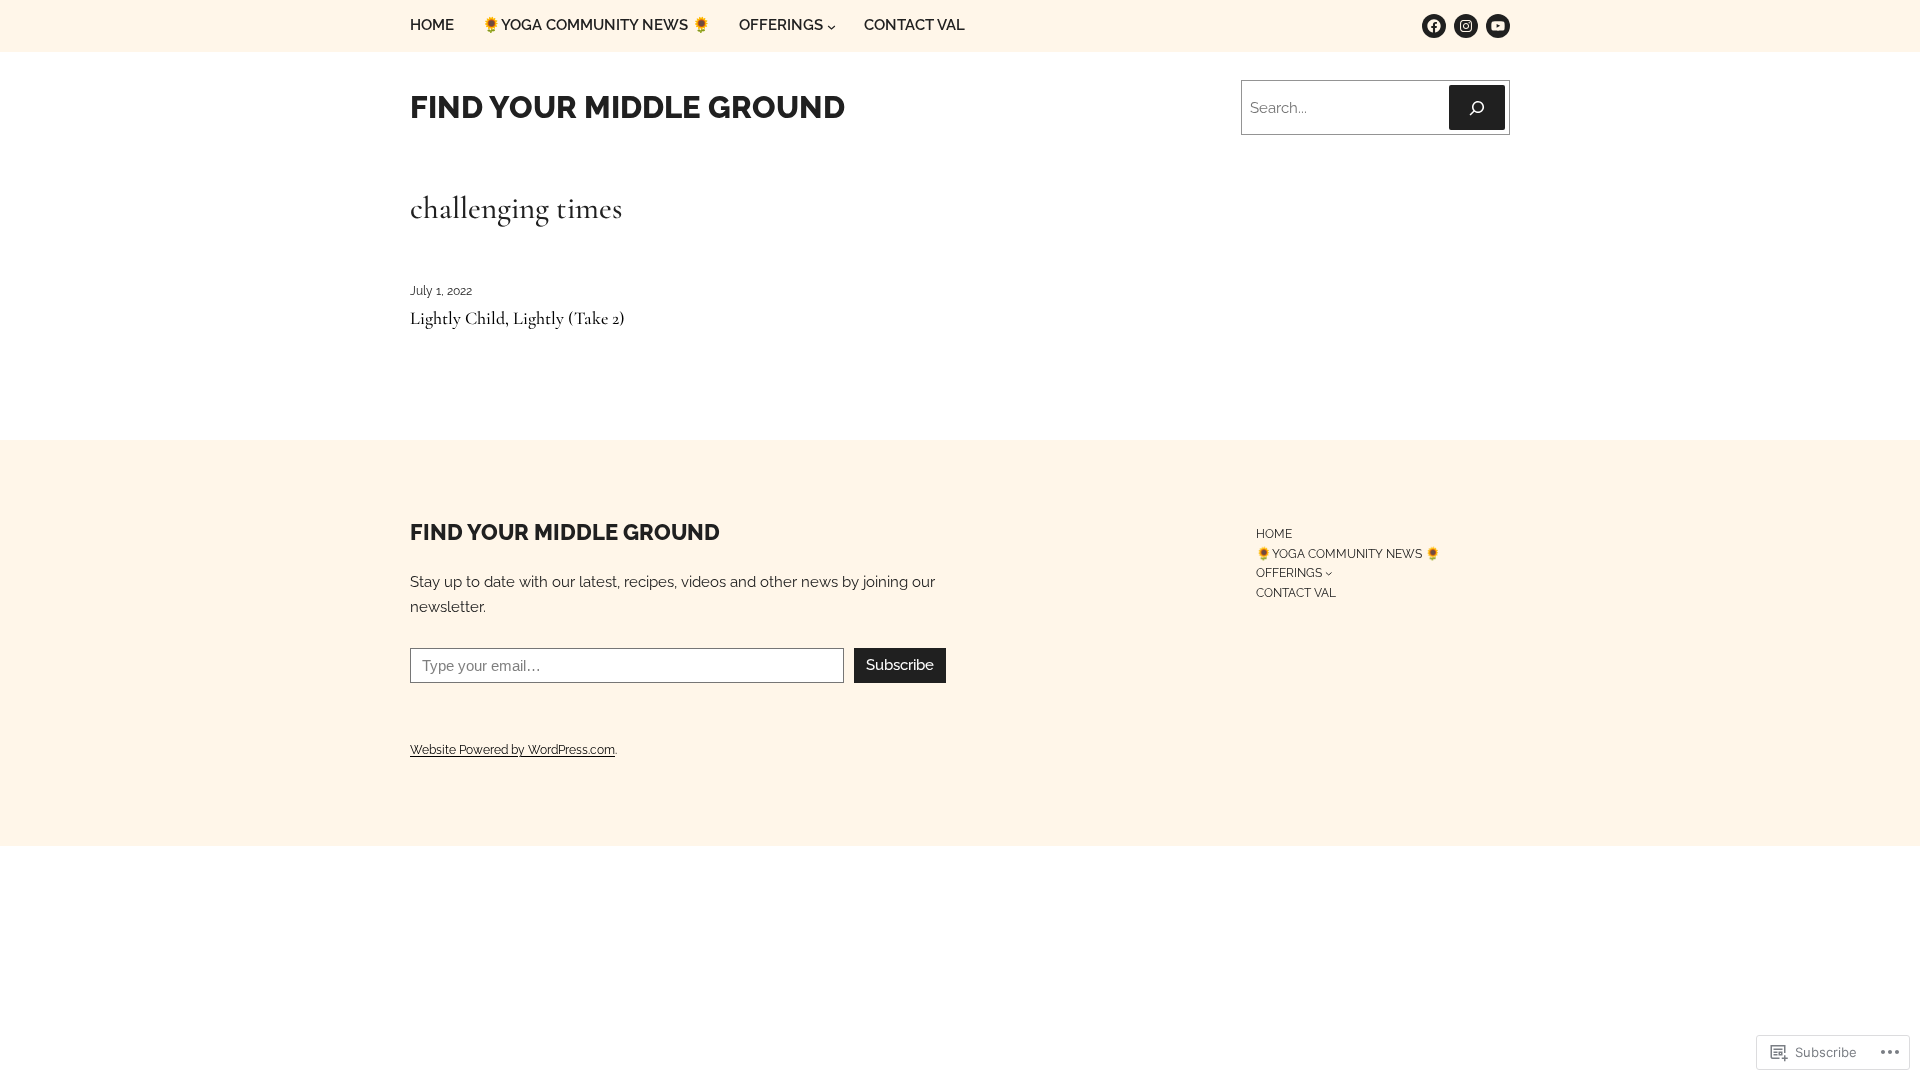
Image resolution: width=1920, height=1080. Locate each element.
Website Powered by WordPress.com (512, 749)
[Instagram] (1466, 26)
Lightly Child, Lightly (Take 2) (517, 319)
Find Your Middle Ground (627, 107)
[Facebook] (1434, 26)
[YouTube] (1498, 26)
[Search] (1477, 107)
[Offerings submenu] (831, 26)
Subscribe (900, 665)
